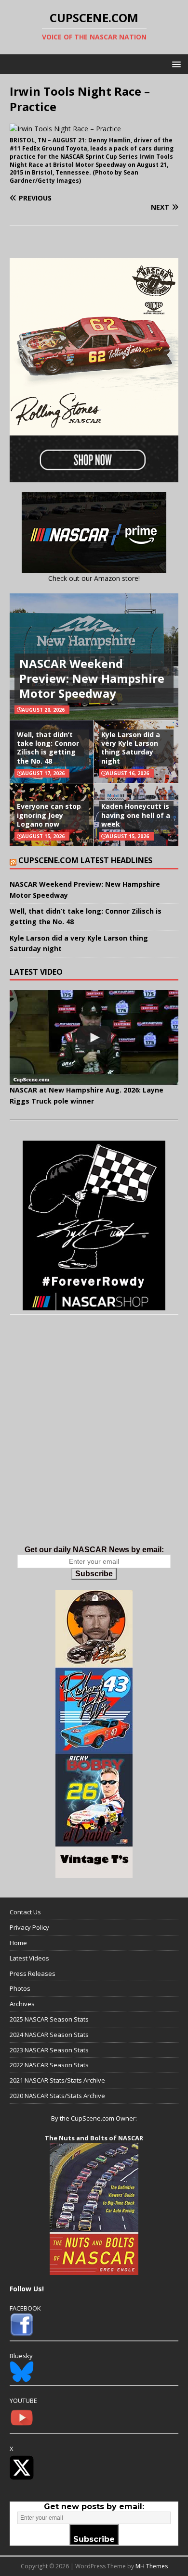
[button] (175, 64)
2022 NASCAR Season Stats (49, 2065)
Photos (20, 1988)
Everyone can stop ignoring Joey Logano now (49, 815)
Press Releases (33, 1973)
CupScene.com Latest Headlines (85, 860)
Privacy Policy (29, 1927)
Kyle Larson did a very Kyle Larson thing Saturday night (131, 748)
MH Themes (152, 2566)
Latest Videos (29, 1958)
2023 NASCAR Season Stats (49, 2050)
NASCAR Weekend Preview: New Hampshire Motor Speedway (92, 678)
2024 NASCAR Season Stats (49, 2035)
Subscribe (94, 1574)
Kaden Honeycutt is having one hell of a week (136, 815)
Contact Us (25, 1912)
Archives (22, 2004)
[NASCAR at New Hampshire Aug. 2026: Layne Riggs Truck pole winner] (94, 1037)
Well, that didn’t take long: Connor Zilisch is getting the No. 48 (48, 748)
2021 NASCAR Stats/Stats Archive (57, 2080)
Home (18, 1943)
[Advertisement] (94, 1440)
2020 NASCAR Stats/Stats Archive (57, 2096)
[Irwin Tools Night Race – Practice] (65, 129)
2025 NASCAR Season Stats (49, 2019)
